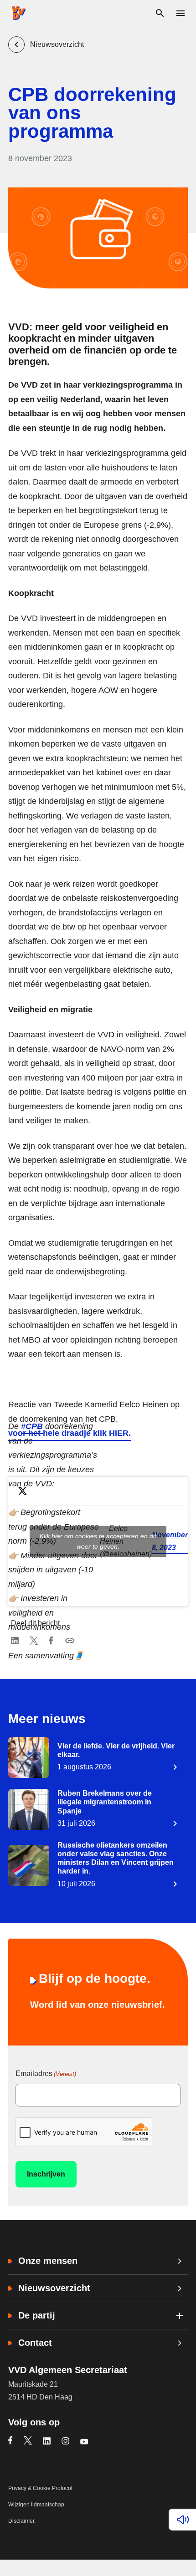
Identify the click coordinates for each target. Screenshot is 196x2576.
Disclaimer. (22, 2521)
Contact (35, 2343)
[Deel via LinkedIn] (15, 1641)
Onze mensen (48, 2261)
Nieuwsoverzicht (54, 2288)
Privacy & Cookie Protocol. (41, 2488)
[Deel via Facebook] (51, 1641)
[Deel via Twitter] (34, 1641)
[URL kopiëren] (70, 1641)
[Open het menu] (180, 13)
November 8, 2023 (170, 1541)
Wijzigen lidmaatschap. (37, 2505)
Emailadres (46, 2073)
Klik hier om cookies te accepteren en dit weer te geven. (98, 1541)
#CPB (32, 1426)
